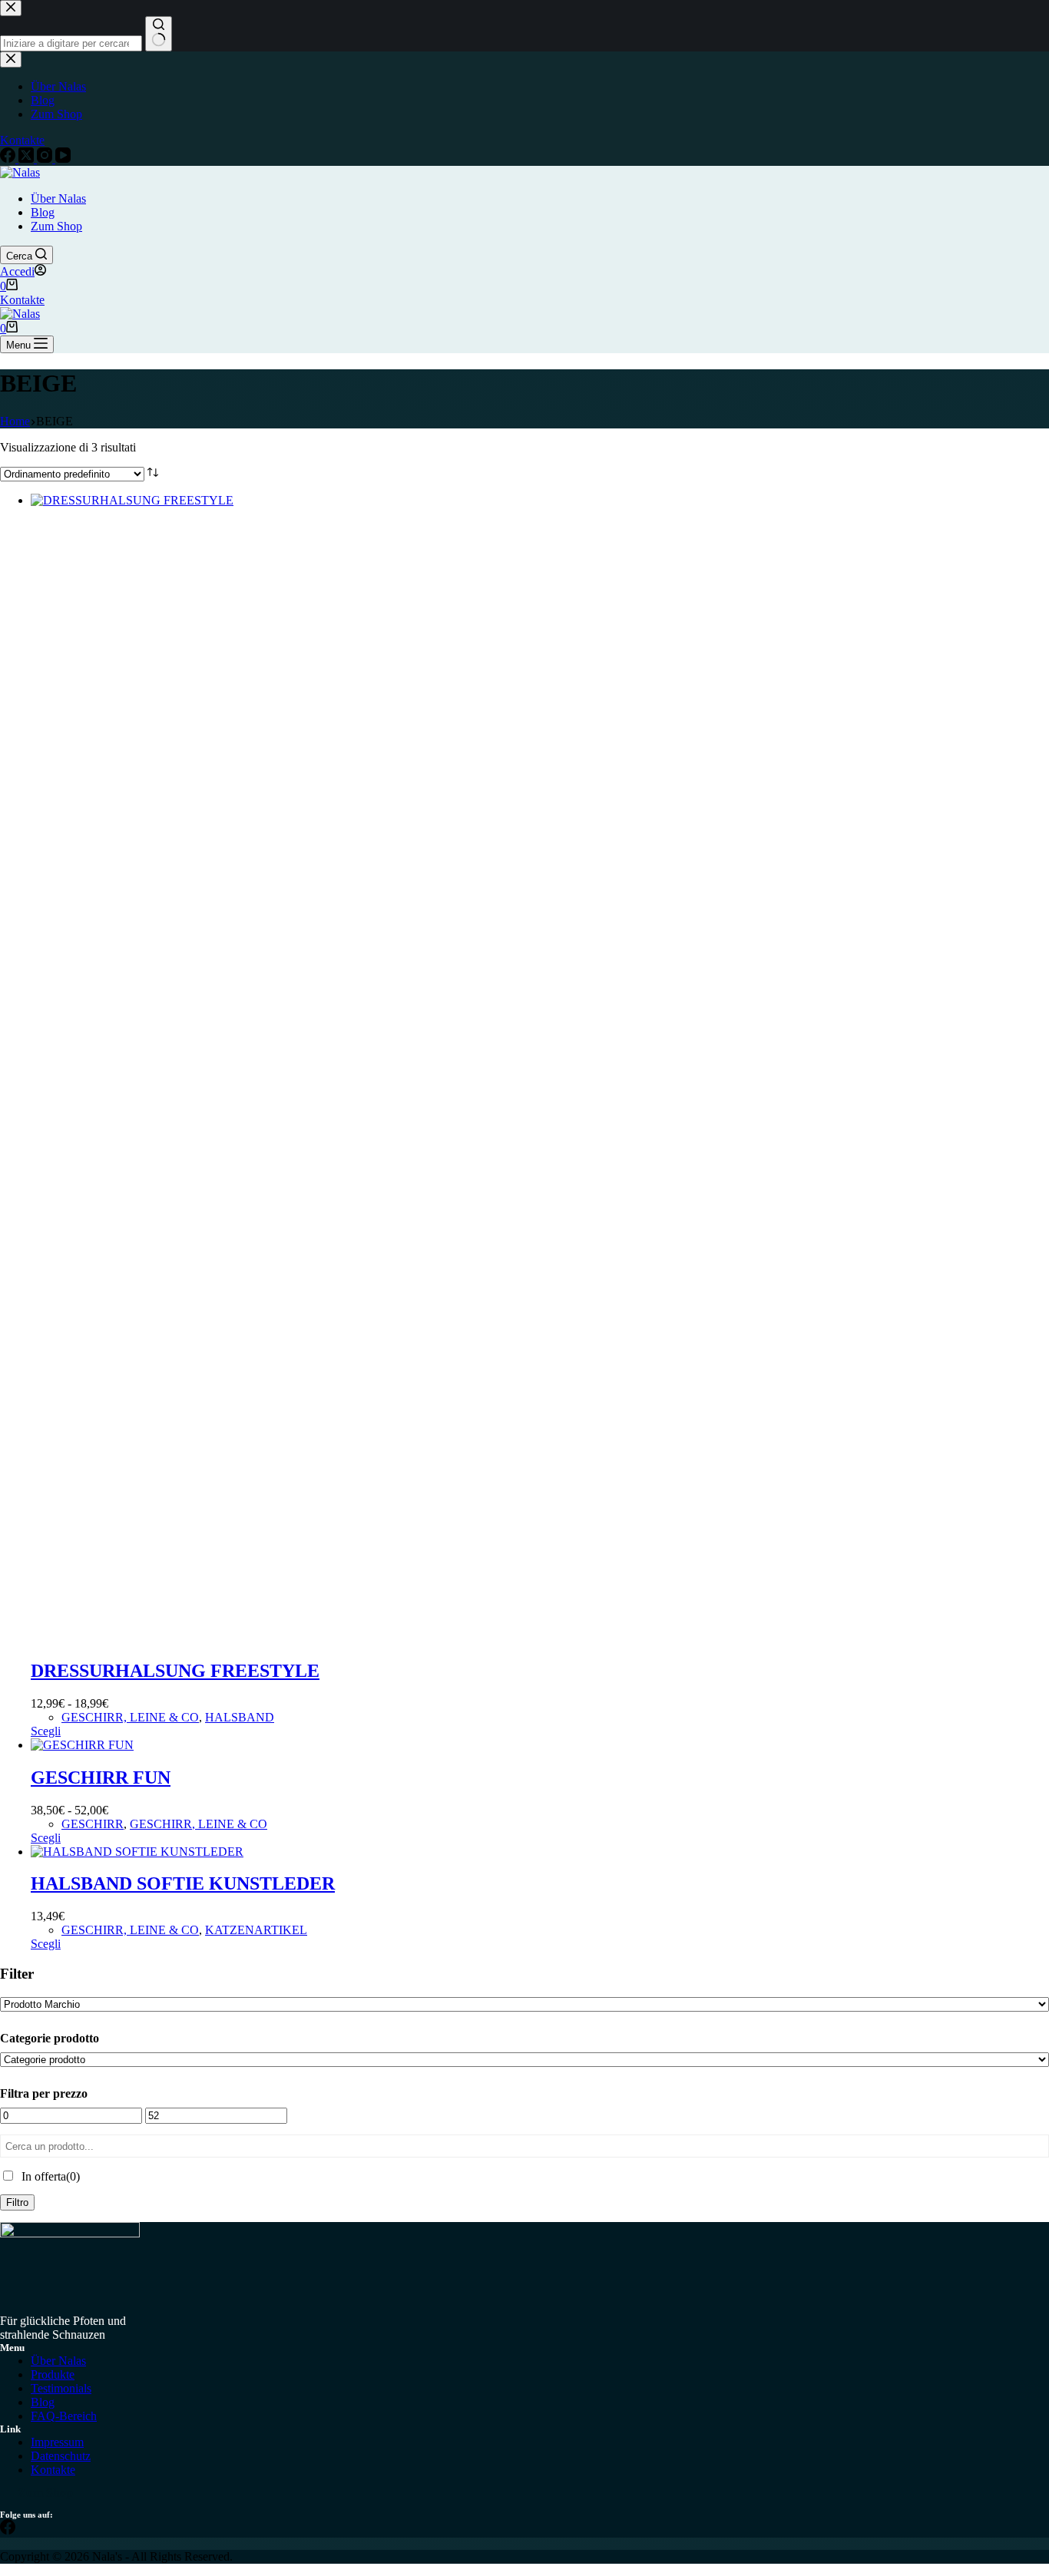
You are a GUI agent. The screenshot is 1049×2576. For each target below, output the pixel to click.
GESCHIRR (93, 1824)
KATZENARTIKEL (256, 1930)
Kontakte (22, 300)
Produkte (53, 2374)
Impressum (57, 2442)
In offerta (51, 2176)
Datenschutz (61, 2456)
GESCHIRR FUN (101, 1777)
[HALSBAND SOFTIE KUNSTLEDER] (137, 1852)
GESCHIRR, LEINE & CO (130, 1717)
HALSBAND (240, 1717)
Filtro (17, 2202)
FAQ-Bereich (64, 2416)
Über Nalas (58, 198)
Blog (43, 212)
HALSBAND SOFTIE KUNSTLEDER (183, 1883)
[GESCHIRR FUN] (82, 1745)
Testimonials (61, 2388)
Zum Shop (56, 226)
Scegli (46, 1731)
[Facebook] (8, 2530)
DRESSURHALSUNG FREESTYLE (175, 1671)
